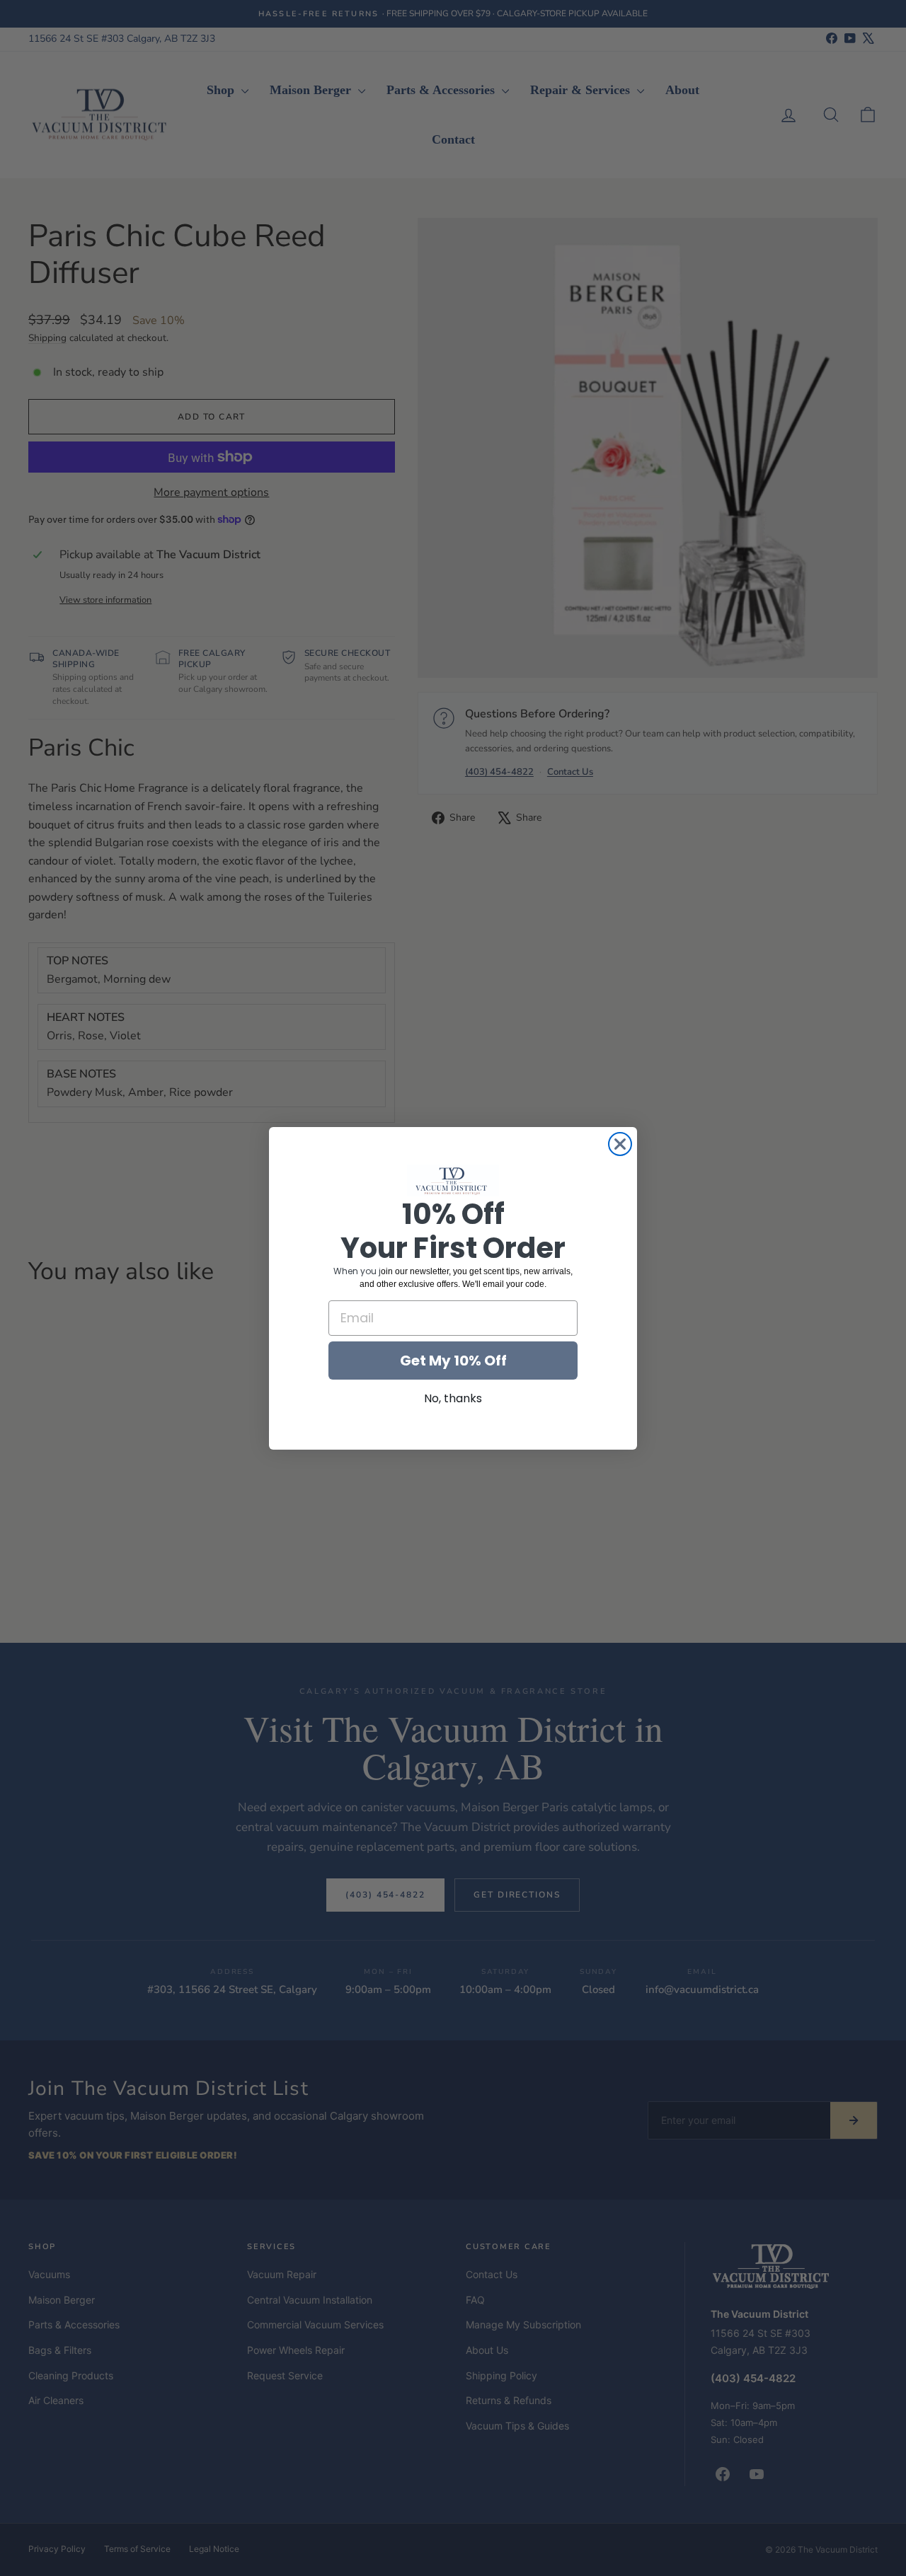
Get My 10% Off (453, 1360)
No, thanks (453, 1398)
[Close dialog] (620, 1144)
